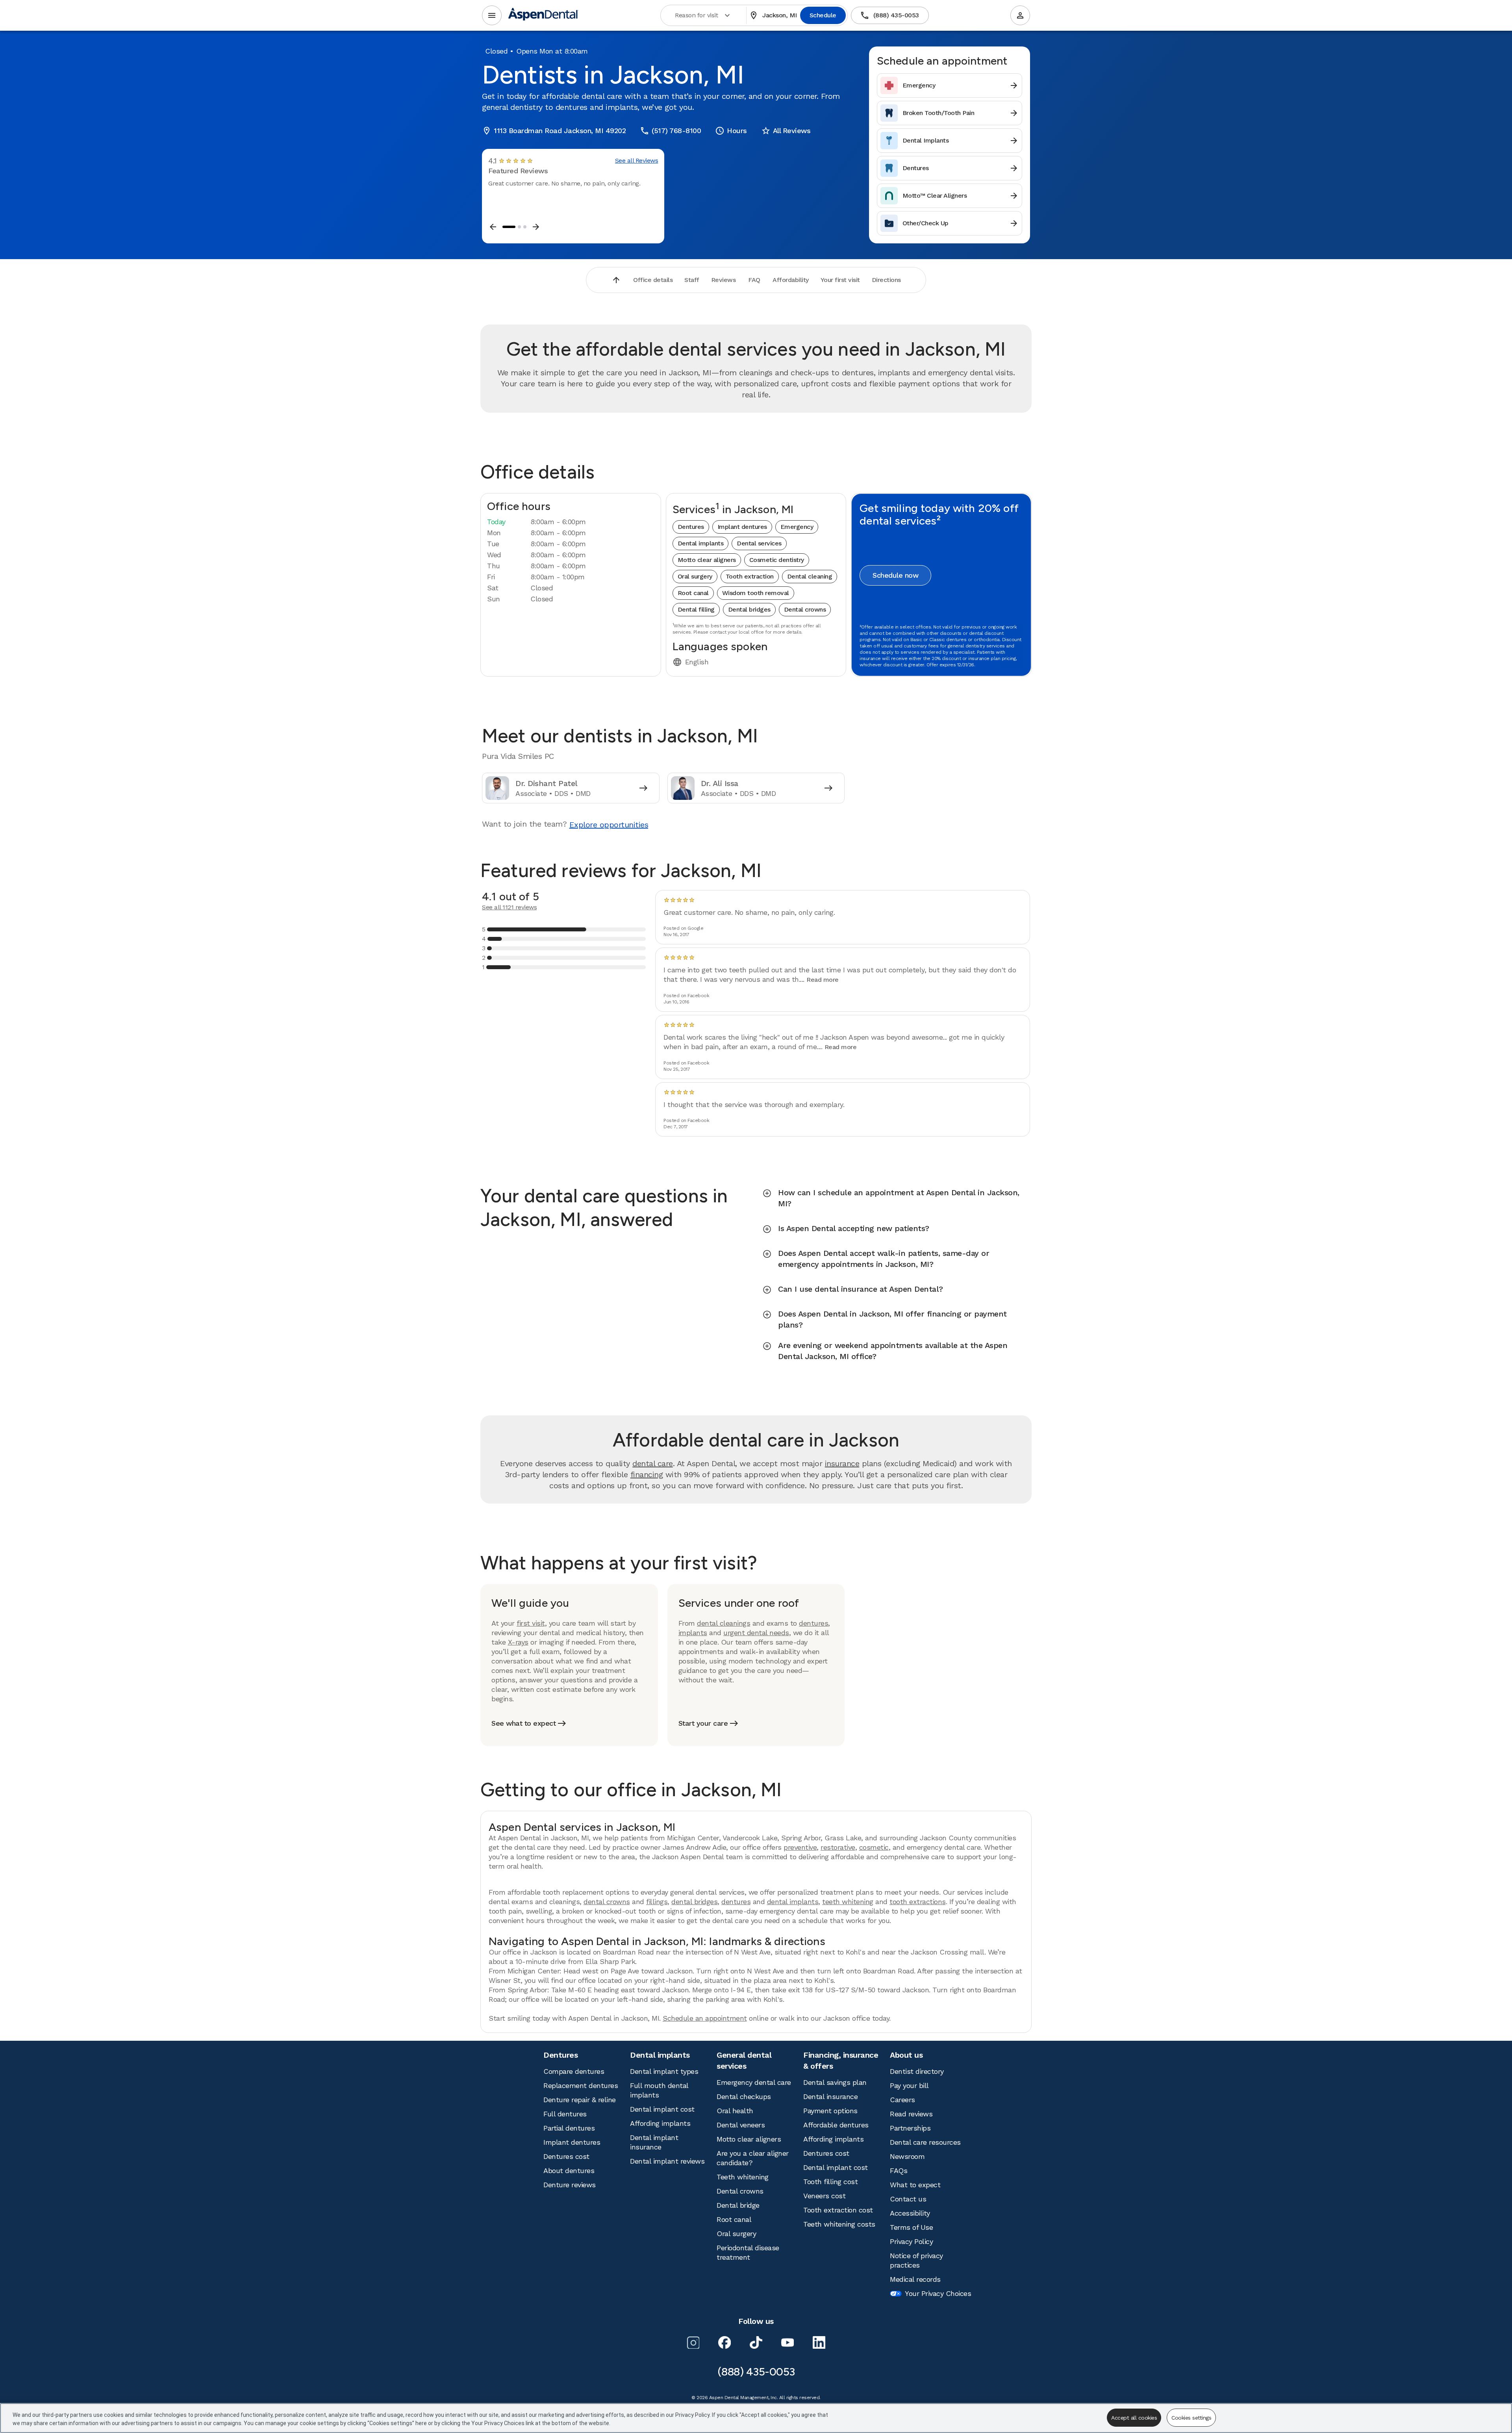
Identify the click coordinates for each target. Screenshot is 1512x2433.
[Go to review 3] (525, 227)
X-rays (518, 1642)
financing (647, 1474)
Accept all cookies (1134, 2418)
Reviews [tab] (724, 280)
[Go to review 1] (509, 227)
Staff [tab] (692, 280)
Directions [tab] (886, 280)
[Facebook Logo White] (724, 2342)
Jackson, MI (773, 15)
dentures (813, 1623)
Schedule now (895, 575)
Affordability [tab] (791, 280)
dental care (653, 1463)
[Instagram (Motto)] (693, 2342)
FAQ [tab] (754, 280)
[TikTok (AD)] (756, 2342)
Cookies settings (1191, 2418)
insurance (842, 1463)
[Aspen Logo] (543, 16)
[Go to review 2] (519, 227)
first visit (531, 1623)
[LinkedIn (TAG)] (819, 2342)
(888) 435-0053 (889, 15)
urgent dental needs (756, 1633)
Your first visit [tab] (840, 280)
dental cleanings (724, 1623)
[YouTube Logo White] (787, 2342)
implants (693, 1633)
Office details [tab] (653, 280)
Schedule (823, 15)
